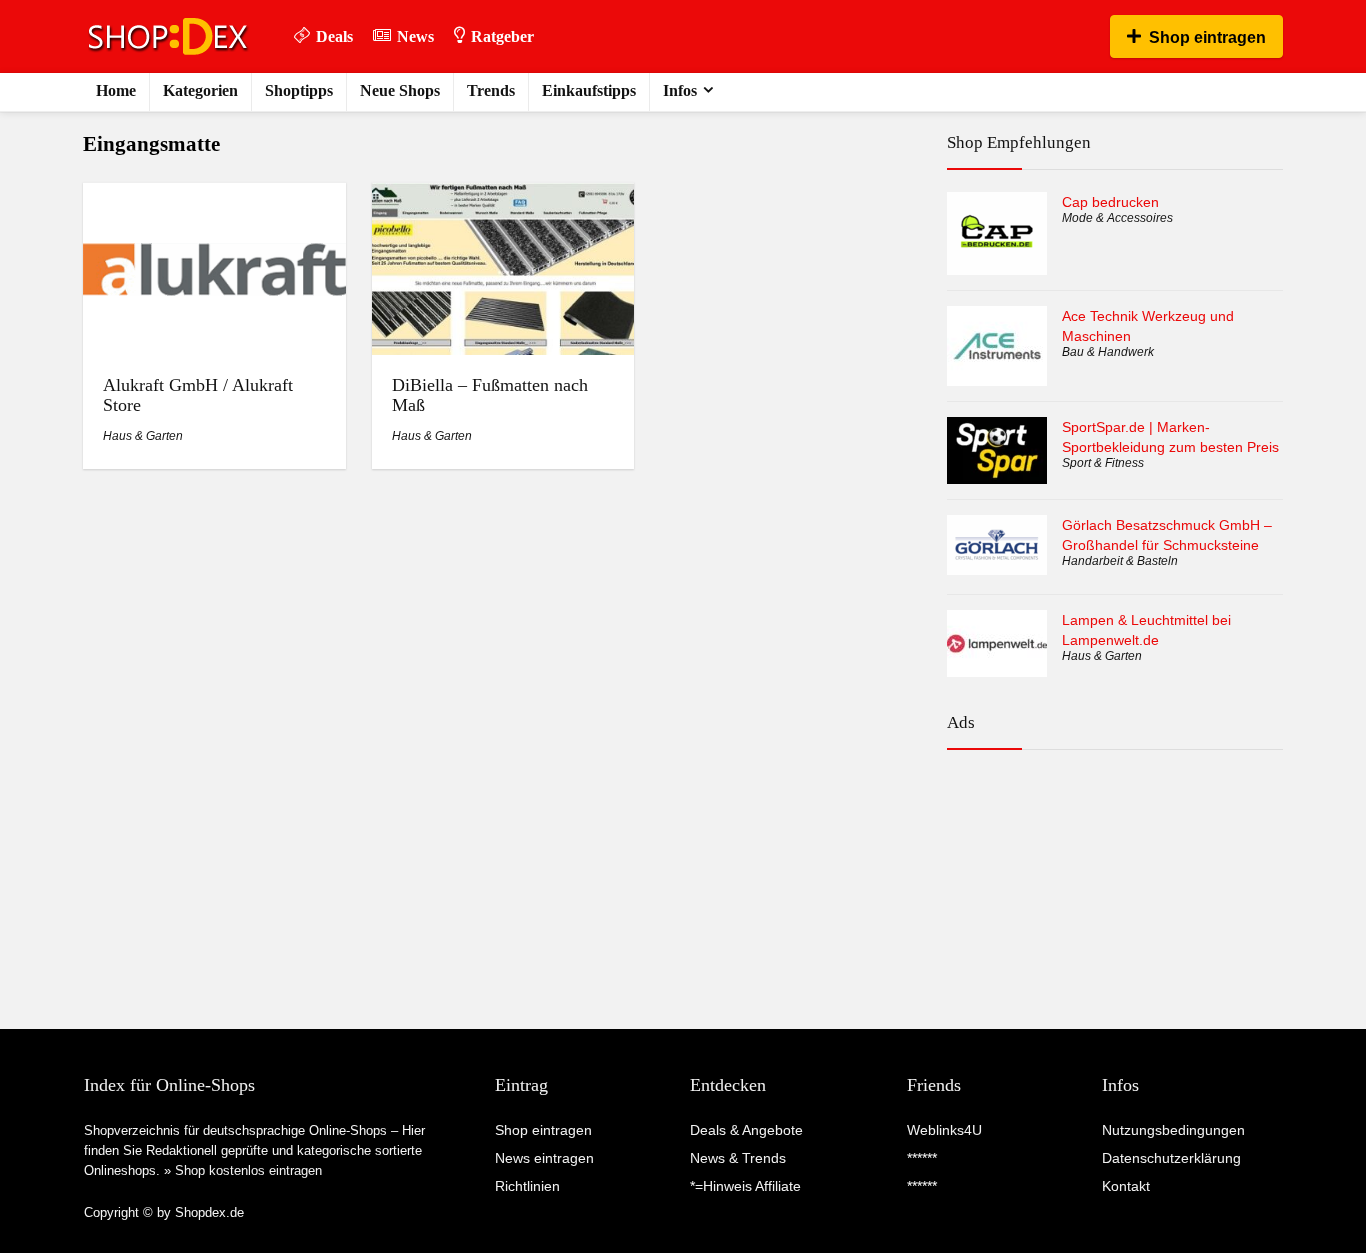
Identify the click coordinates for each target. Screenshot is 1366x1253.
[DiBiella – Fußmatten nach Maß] (503, 196)
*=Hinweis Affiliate (745, 1186)
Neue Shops (400, 90)
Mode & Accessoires (1117, 218)
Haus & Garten (143, 436)
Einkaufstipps (589, 90)
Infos (680, 90)
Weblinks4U (944, 1130)
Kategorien (200, 90)
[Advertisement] (1115, 852)
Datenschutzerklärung (1171, 1158)
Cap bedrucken (1110, 202)
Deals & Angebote (746, 1130)
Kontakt (1126, 1186)
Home (116, 90)
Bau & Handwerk (1108, 352)
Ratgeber (502, 36)
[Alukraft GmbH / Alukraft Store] (214, 196)
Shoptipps (299, 90)
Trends (491, 90)
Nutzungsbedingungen (1173, 1130)
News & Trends (738, 1158)
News (415, 36)
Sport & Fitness (1103, 463)
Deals (334, 36)
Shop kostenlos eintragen (248, 1170)
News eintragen (544, 1158)
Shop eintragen (1207, 37)
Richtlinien (527, 1186)
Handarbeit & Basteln (1120, 561)
